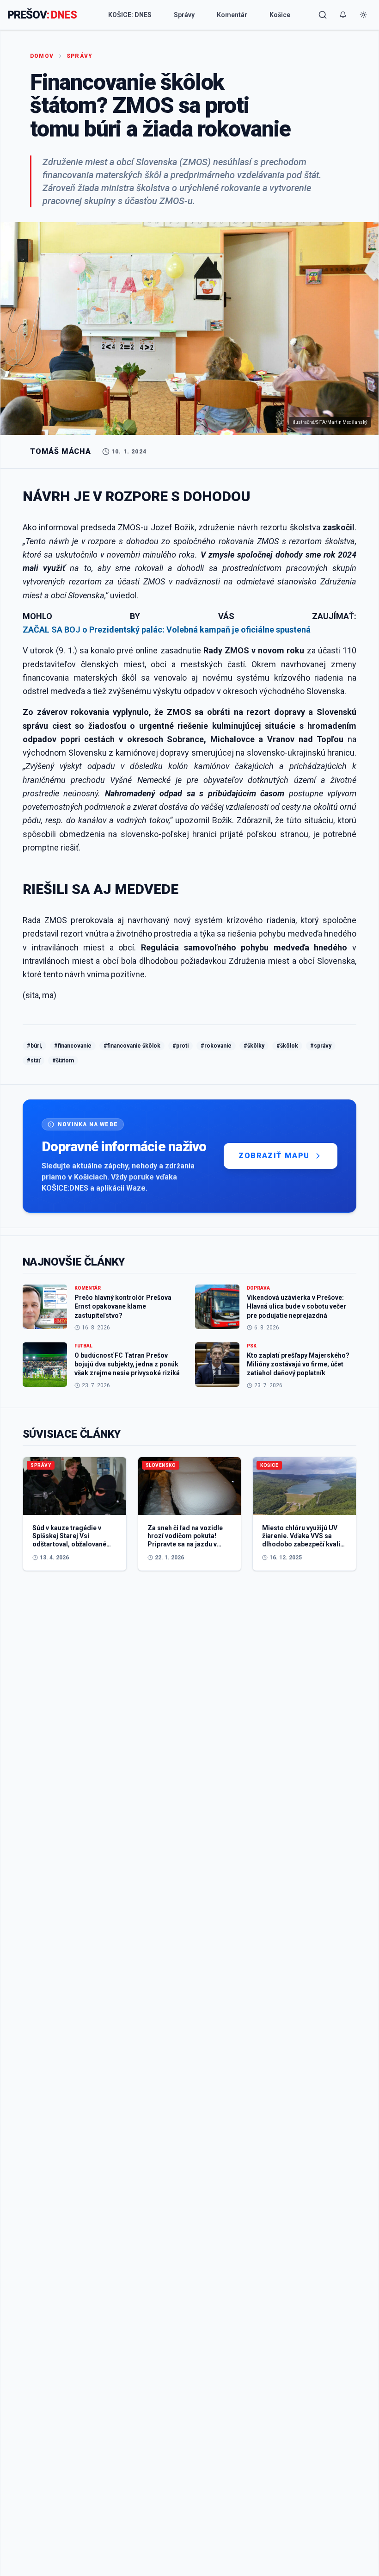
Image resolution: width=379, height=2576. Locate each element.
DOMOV (42, 56)
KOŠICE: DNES (130, 15)
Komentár (232, 15)
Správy (184, 15)
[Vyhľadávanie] (323, 15)
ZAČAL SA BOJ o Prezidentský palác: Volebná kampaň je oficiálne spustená (167, 630)
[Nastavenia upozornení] (343, 15)
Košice (280, 15)
